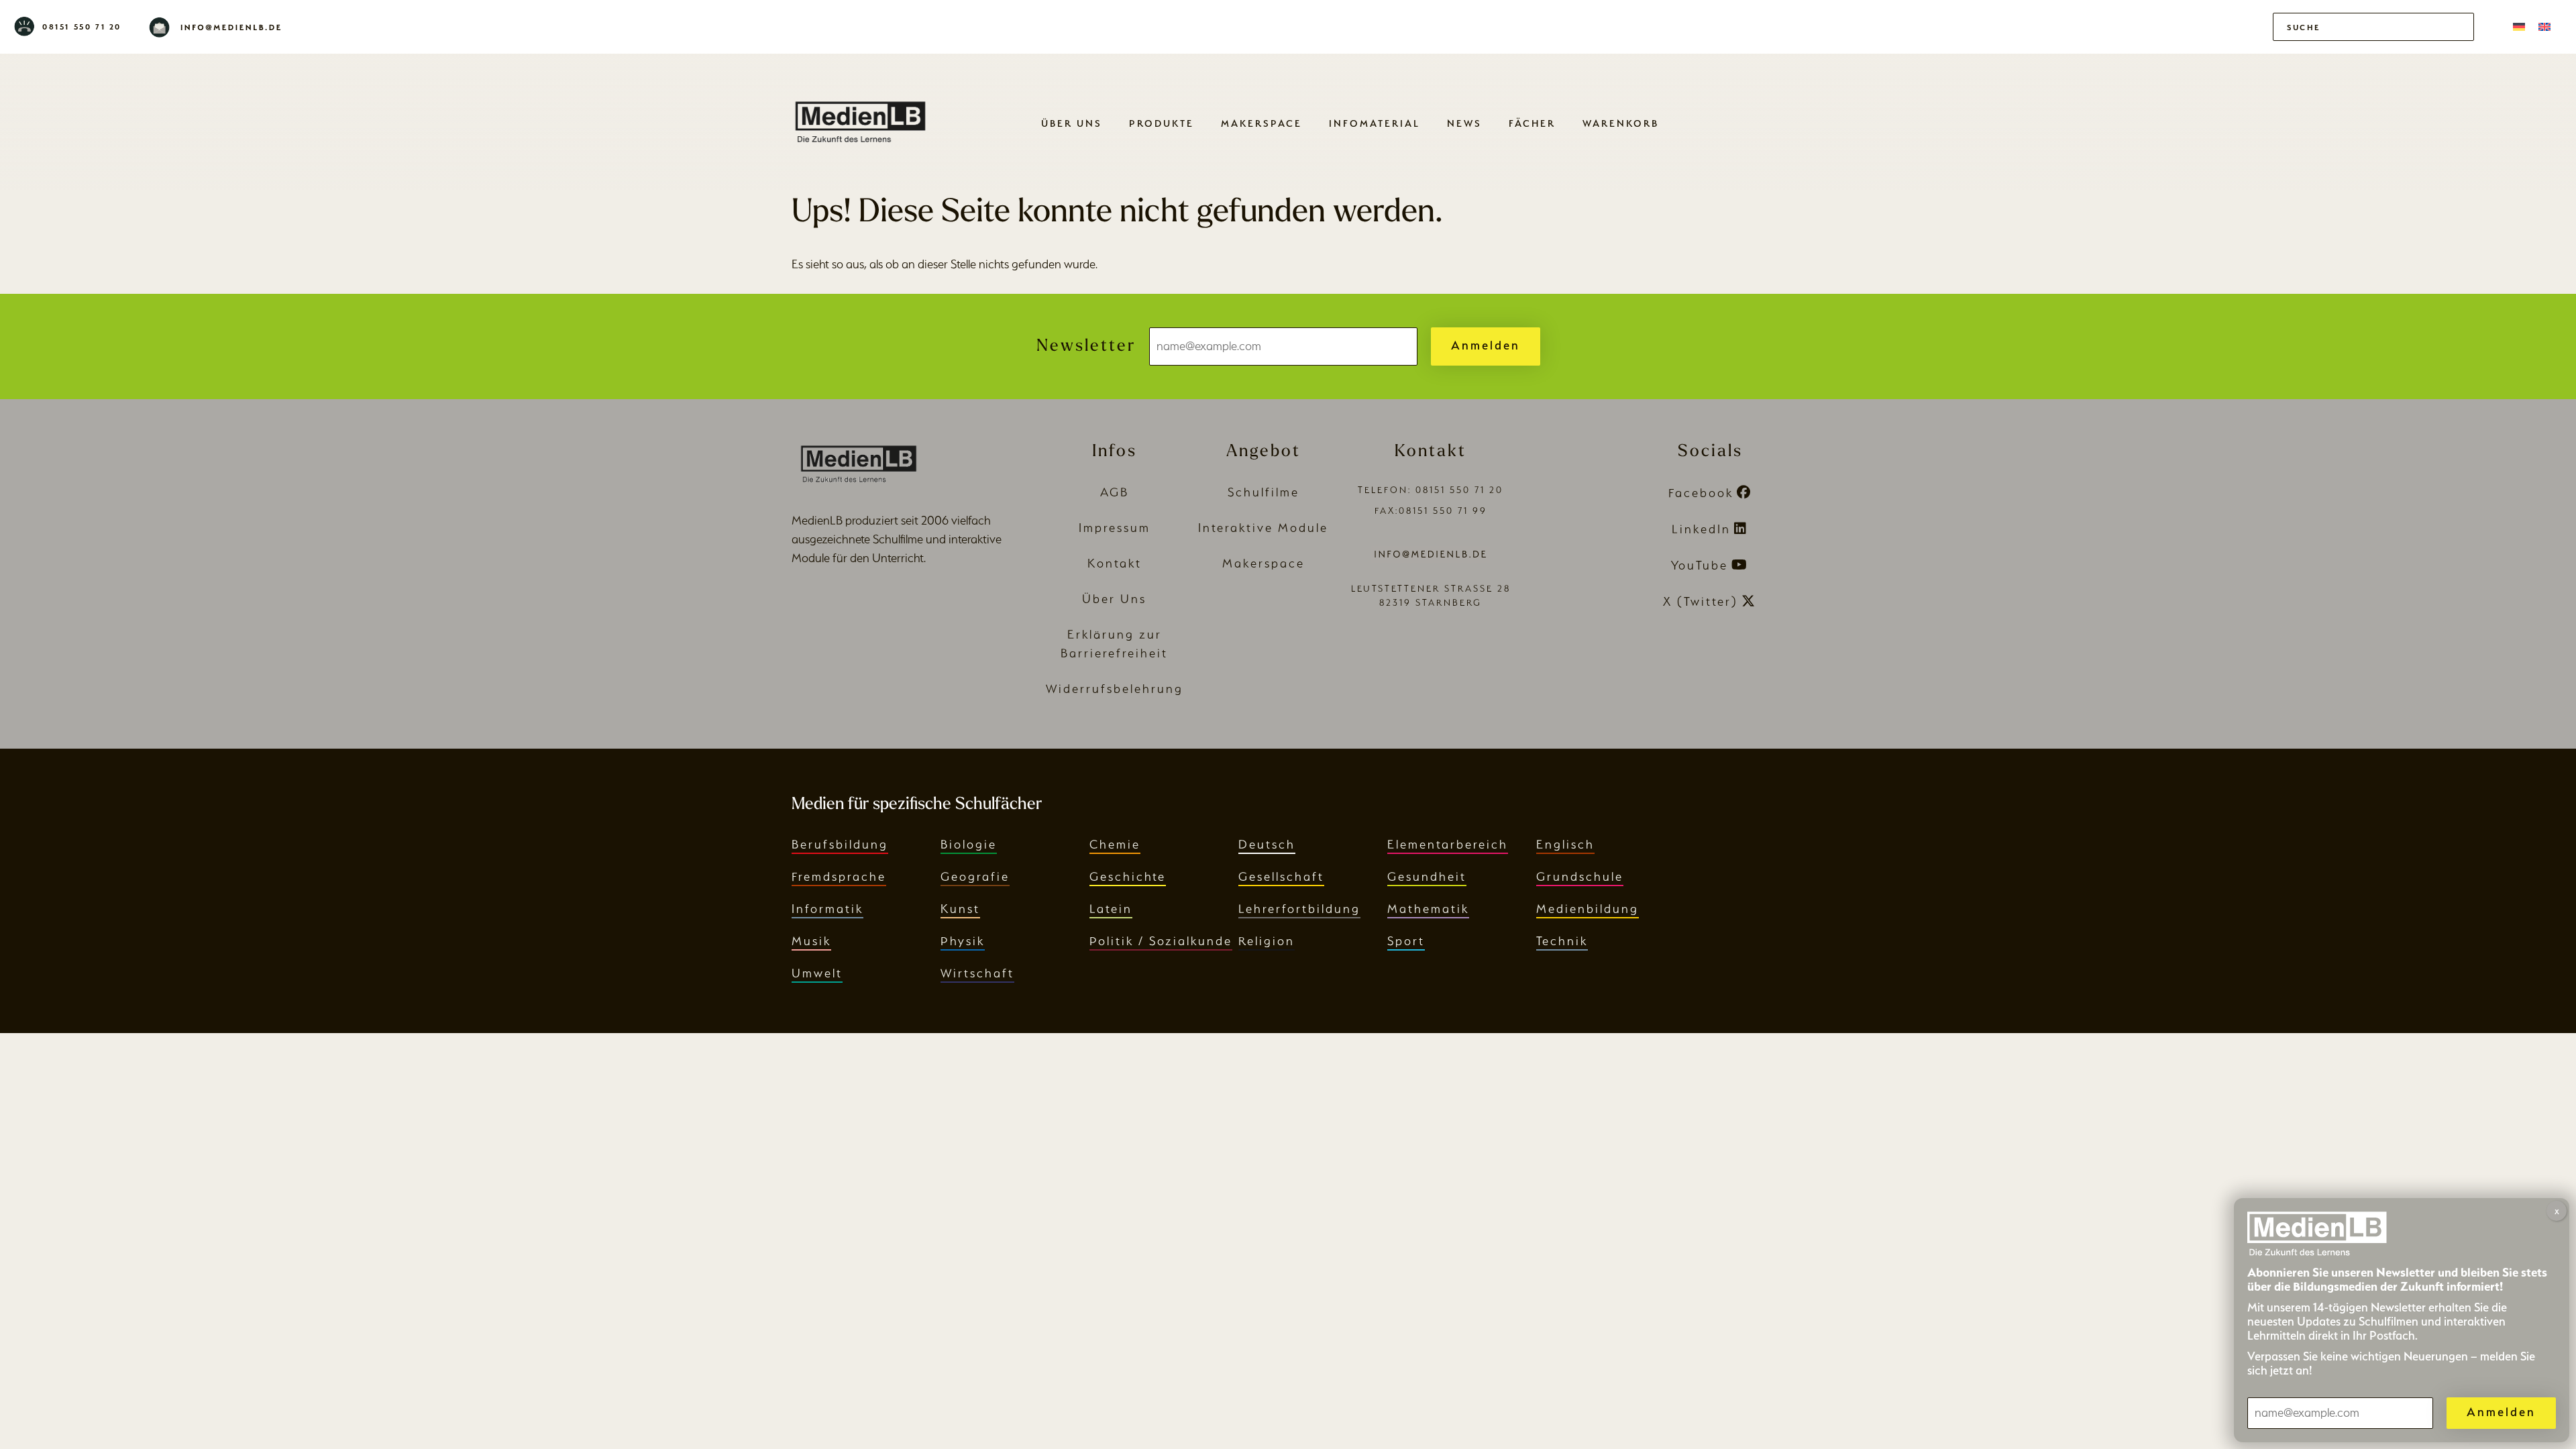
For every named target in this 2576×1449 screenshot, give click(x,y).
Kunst (960, 909)
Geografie (975, 876)
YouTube (1700, 565)
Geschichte (1128, 876)
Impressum (1115, 528)
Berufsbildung (840, 844)
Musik (811, 941)
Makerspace (1262, 123)
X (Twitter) (1701, 601)
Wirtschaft (977, 973)
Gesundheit (1427, 876)
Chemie (1115, 844)
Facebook (1701, 493)
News (1464, 123)
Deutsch (1267, 844)
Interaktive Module (1263, 528)
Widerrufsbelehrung (1115, 689)
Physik (963, 941)
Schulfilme (1264, 492)
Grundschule (1580, 876)
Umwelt (817, 973)
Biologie (969, 844)
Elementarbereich (1448, 844)
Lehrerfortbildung (1299, 909)
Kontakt (1115, 563)
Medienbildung (1588, 909)
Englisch (1565, 844)
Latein (1111, 909)
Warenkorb (1621, 123)
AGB (1115, 492)
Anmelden (1486, 345)
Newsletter (1086, 346)
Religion (1267, 941)
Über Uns (1072, 123)
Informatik (827, 909)
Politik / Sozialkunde (1161, 941)
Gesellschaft (1281, 876)
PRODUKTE (1162, 123)
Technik (1562, 941)
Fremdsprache (839, 876)
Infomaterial (1375, 123)
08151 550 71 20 (82, 27)
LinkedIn (1701, 529)
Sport (1406, 941)
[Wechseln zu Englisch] (2544, 27)
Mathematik (1428, 909)
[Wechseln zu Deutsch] (2519, 27)
